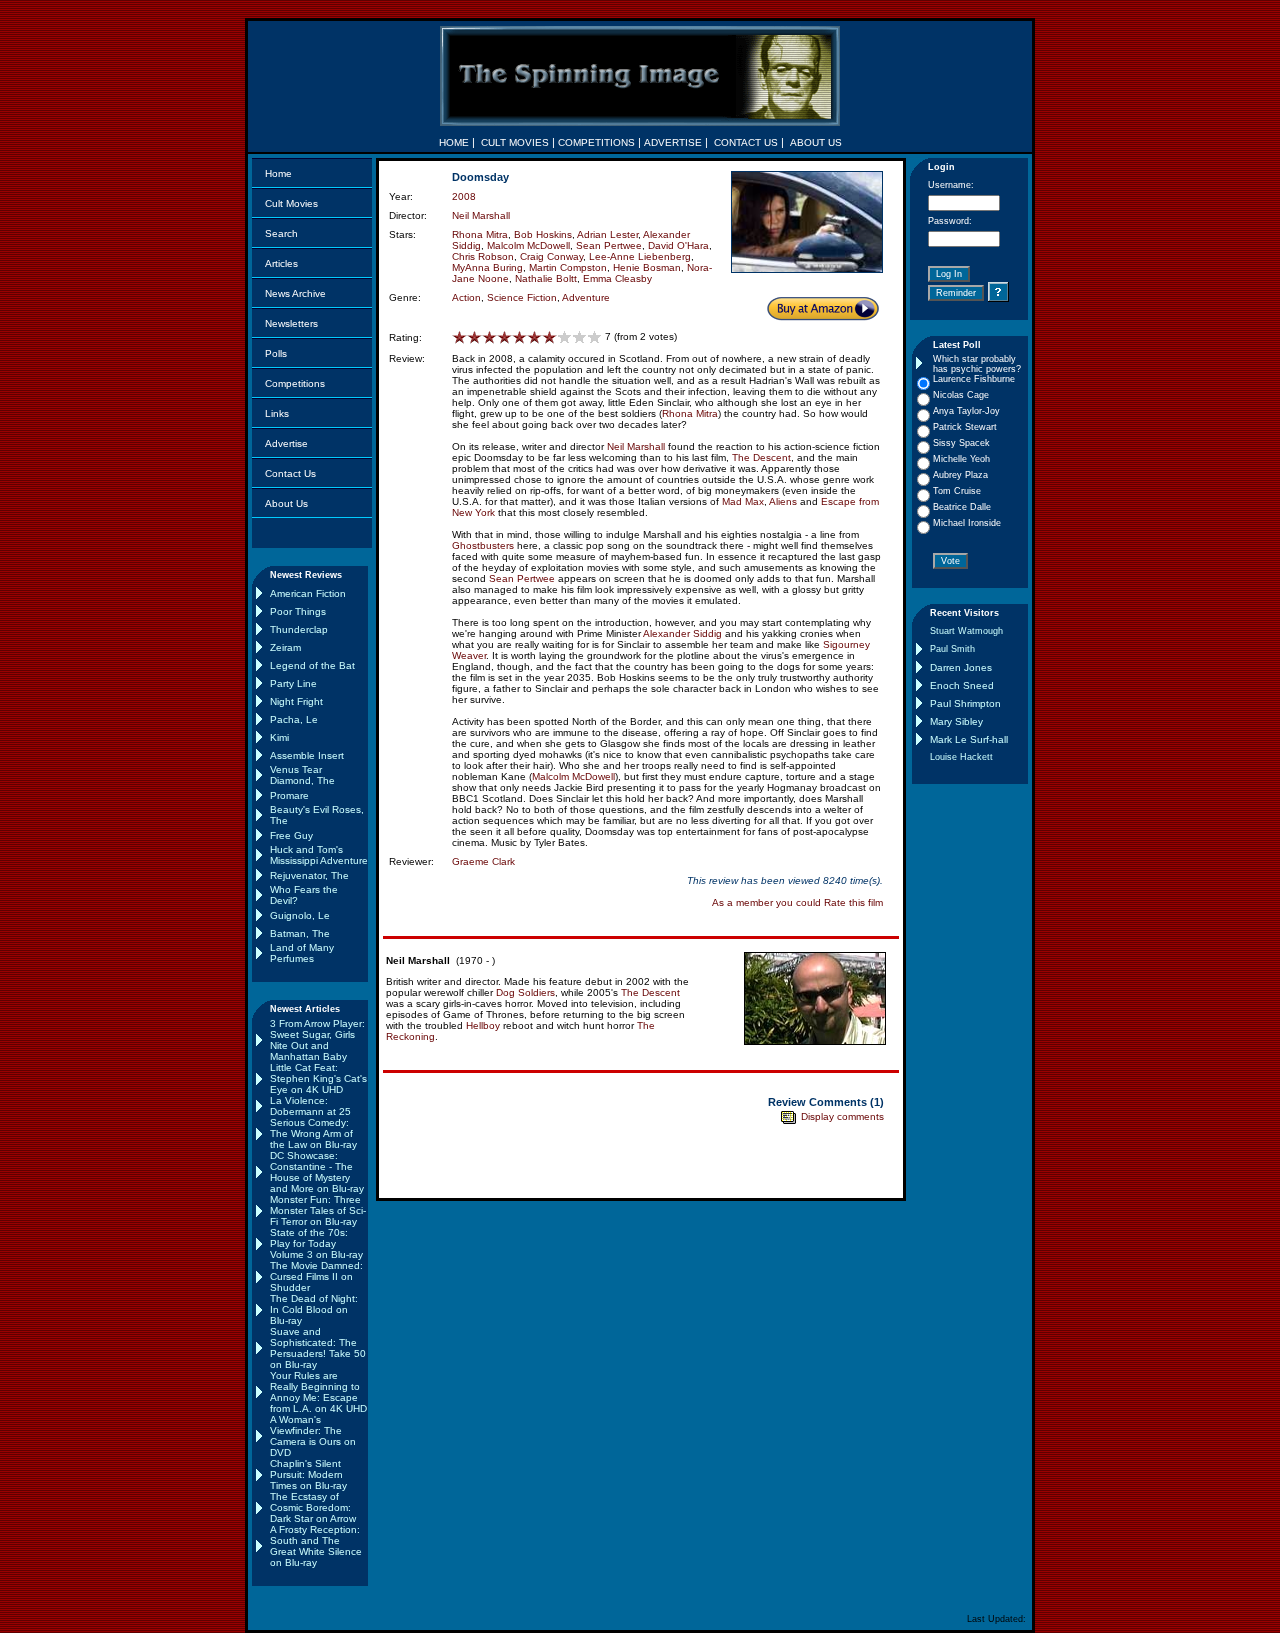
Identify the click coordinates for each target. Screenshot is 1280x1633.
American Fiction (308, 593)
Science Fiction (522, 297)
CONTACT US (746, 142)
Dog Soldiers (525, 992)
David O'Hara (678, 245)
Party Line (293, 683)
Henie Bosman (647, 267)
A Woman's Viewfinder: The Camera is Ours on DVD (313, 1436)
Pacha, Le (294, 719)
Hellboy (483, 1025)
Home (278, 173)
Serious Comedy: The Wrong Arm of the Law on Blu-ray (313, 1133)
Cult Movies (291, 203)
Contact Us (290, 473)
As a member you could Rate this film (797, 902)
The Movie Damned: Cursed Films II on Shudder (316, 1276)
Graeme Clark (483, 861)
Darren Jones (961, 667)
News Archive (295, 293)
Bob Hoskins (543, 234)
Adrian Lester (607, 234)
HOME (454, 142)
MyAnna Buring (487, 267)
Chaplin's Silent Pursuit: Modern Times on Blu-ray (308, 1474)
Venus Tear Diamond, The (302, 775)
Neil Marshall (481, 215)
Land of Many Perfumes (302, 953)
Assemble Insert (307, 755)
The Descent (761, 457)
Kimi (279, 737)
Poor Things (298, 611)
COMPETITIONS (596, 142)
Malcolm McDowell (528, 245)
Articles (281, 263)
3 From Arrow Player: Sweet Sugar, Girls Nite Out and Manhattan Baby (317, 1040)
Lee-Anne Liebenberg (640, 256)
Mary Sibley (956, 721)
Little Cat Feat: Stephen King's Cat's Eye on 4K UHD (318, 1078)
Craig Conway (551, 256)
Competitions (295, 383)
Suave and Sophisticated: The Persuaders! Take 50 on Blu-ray (318, 1348)
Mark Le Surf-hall (969, 739)
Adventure (586, 297)
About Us (286, 503)
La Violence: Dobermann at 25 (310, 1106)
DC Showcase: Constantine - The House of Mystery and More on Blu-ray (317, 1172)
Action (466, 297)
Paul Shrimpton (965, 703)
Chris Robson (483, 256)
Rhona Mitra (480, 234)
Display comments (841, 1116)
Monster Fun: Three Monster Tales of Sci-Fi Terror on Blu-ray (318, 1210)
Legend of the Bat (312, 665)
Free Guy (291, 835)
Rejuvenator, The (309, 875)
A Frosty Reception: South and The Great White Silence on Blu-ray (316, 1546)
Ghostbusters (483, 545)
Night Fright (296, 701)
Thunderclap (299, 629)
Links (277, 413)
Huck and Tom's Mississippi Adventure (319, 855)
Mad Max (743, 501)
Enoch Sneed (962, 685)
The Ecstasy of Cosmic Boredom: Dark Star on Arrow (313, 1507)
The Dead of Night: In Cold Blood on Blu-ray (314, 1309)
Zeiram (285, 647)
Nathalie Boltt (546, 278)
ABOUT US (816, 142)
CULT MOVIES (515, 142)
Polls (276, 353)
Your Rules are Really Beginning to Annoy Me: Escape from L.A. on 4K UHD (318, 1392)
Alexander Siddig (682, 633)
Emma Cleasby (617, 278)
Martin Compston (568, 267)
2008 (464, 196)
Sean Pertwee (609, 245)
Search (281, 233)
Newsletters (291, 323)
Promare (289, 795)
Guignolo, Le (300, 915)
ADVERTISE (673, 142)
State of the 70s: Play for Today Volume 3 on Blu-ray (316, 1243)
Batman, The (300, 933)
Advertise (286, 443)
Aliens (783, 501)
